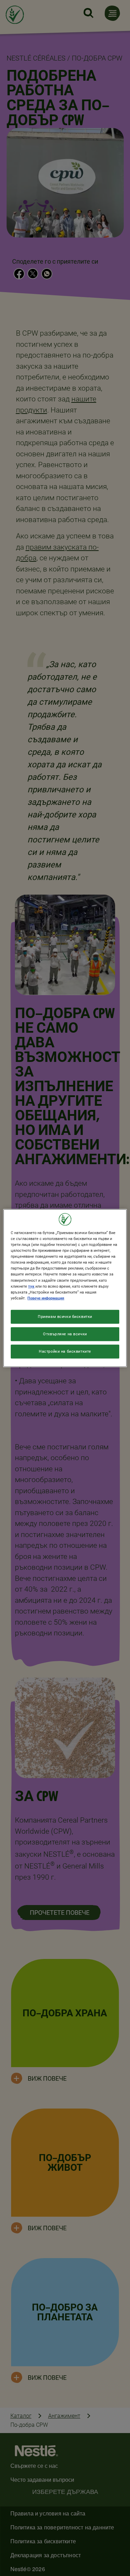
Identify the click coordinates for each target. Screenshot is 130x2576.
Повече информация (46, 1298)
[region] (65, 1288)
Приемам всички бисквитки (65, 1316)
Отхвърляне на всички (65, 1334)
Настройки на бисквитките (65, 1351)
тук (31, 1286)
